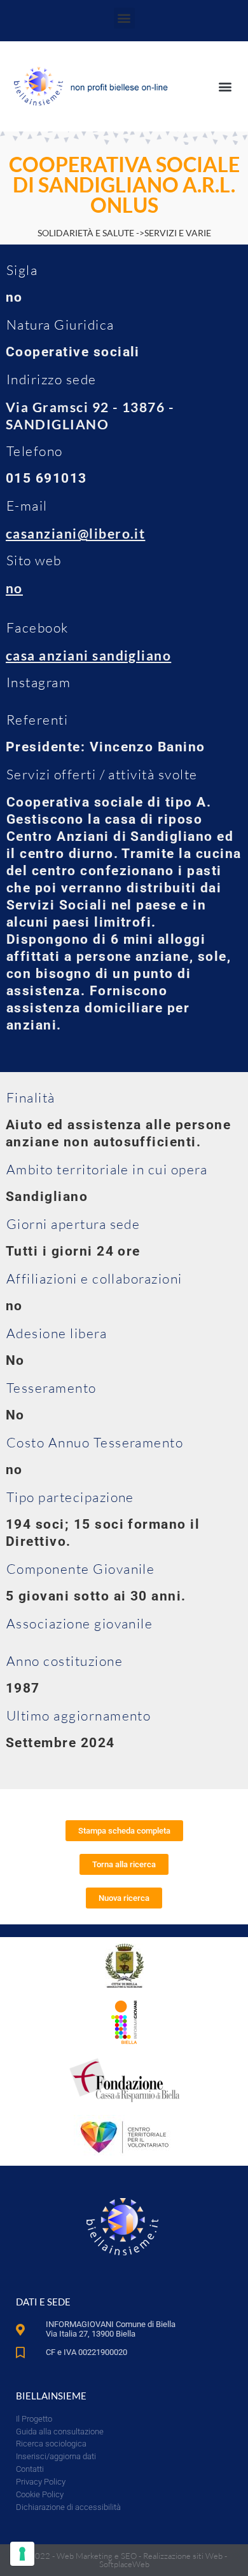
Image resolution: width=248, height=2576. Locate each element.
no (14, 588)
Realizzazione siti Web (183, 2556)
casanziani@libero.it (75, 533)
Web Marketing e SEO (97, 2556)
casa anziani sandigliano (88, 655)
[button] (124, 18)
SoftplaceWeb (124, 2564)
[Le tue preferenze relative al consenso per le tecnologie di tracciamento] (22, 2554)
